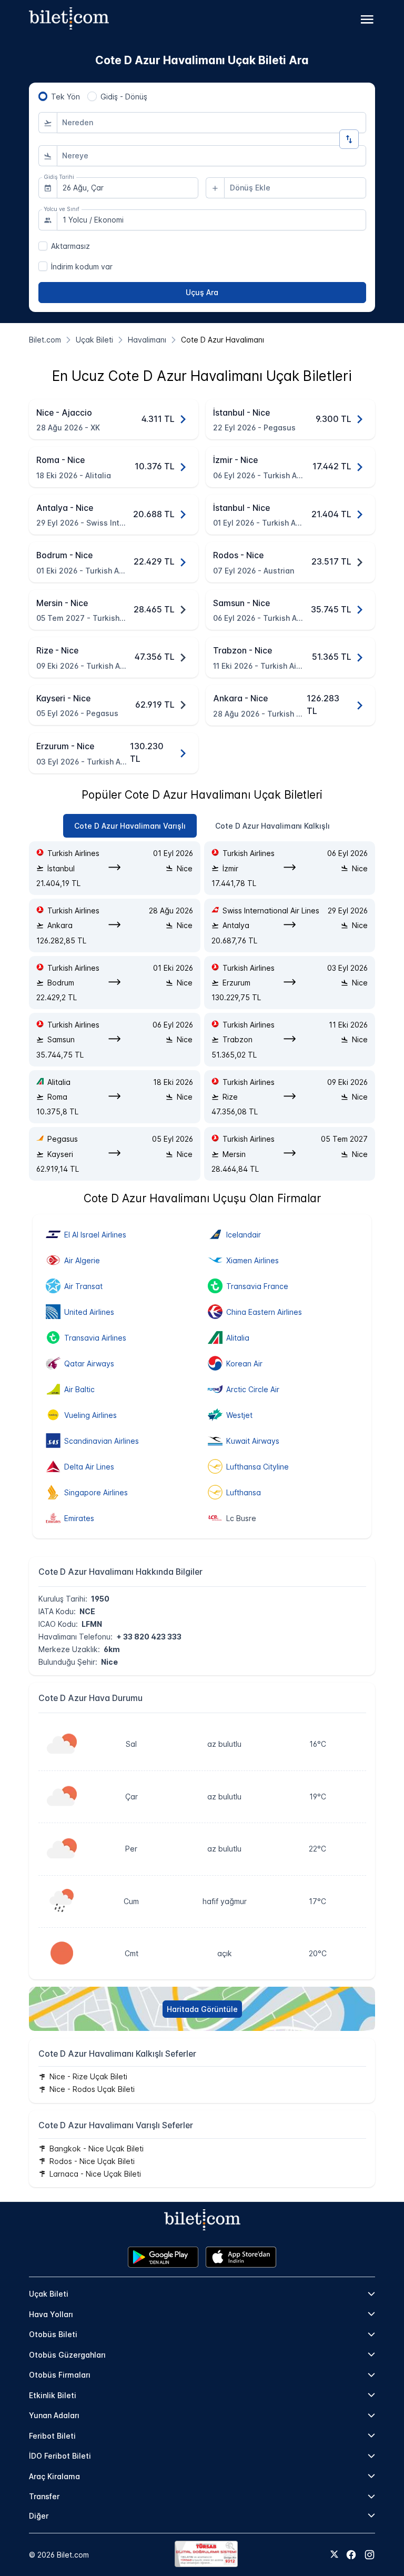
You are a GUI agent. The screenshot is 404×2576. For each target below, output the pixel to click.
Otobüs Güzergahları (67, 2355)
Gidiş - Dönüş (124, 97)
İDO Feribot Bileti (60, 2456)
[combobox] (211, 123)
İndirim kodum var (82, 266)
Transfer (44, 2496)
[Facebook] (351, 2555)
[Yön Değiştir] (349, 139)
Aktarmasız (70, 246)
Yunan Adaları (54, 2415)
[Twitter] (334, 2555)
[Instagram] (370, 2555)
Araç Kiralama (54, 2476)
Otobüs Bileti (53, 2334)
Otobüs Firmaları (60, 2375)
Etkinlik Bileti (53, 2395)
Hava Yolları (51, 2314)
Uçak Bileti (49, 2294)
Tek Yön (65, 97)
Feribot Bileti (52, 2436)
